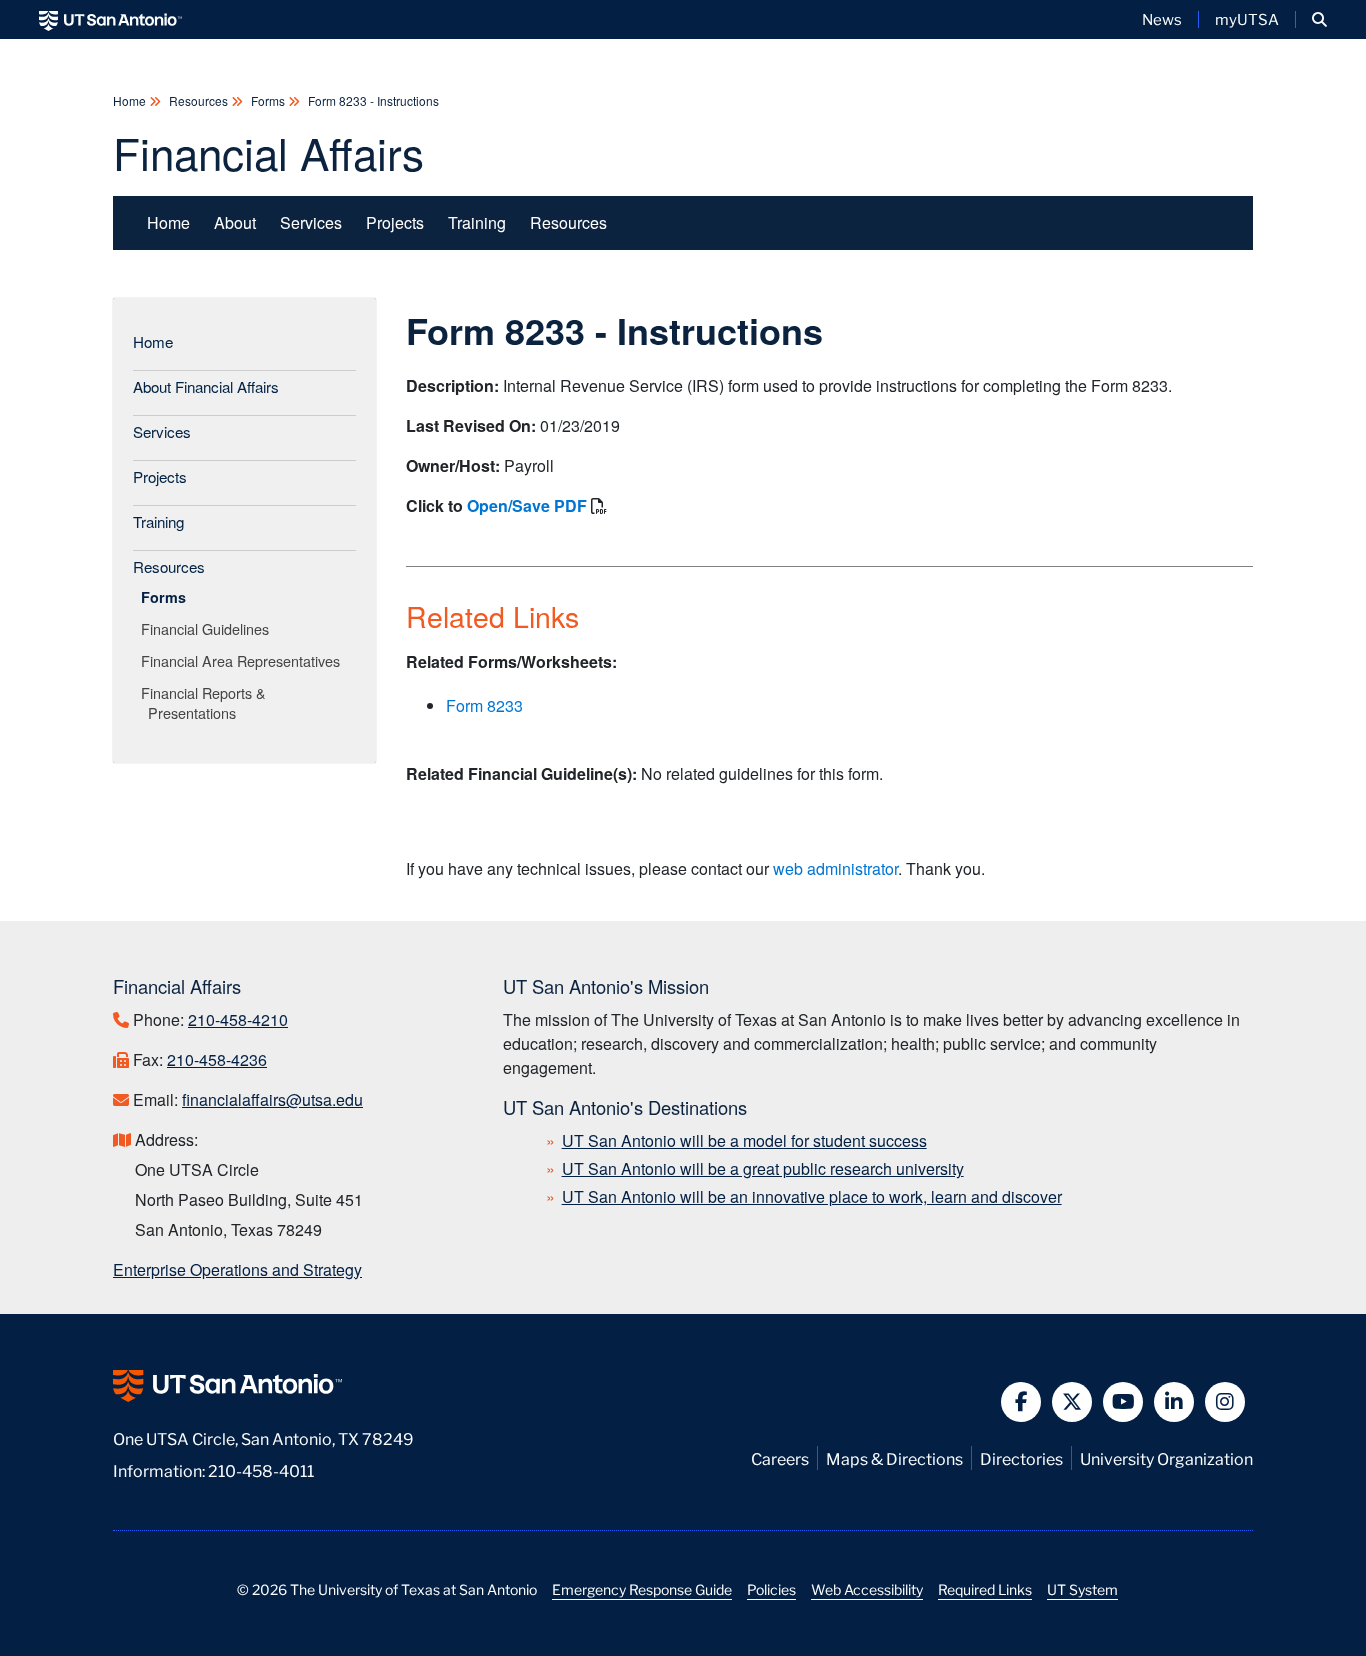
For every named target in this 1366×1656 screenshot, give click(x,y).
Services (311, 222)
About (235, 222)
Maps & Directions (894, 1457)
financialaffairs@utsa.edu (272, 1099)
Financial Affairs (268, 151)
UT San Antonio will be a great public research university (763, 1168)
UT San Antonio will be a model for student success (744, 1140)
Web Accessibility (867, 1589)
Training (477, 222)
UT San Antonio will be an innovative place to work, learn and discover (812, 1196)
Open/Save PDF (527, 505)
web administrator (835, 868)
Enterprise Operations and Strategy (237, 1269)
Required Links (985, 1589)
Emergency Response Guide (642, 1589)
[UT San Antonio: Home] (110, 19)
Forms (268, 100)
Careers (780, 1457)
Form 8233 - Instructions (372, 100)
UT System (1082, 1589)
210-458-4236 (217, 1059)
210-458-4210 (238, 1019)
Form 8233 (484, 705)
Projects (395, 222)
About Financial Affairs (206, 386)
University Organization (1166, 1457)
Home (131, 100)
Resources (198, 100)
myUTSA (1247, 19)
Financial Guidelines (208, 628)
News (1162, 19)
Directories (1021, 1457)
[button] (1319, 19)
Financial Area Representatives (244, 660)
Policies (771, 1589)
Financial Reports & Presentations (207, 702)
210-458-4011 (261, 1469)
